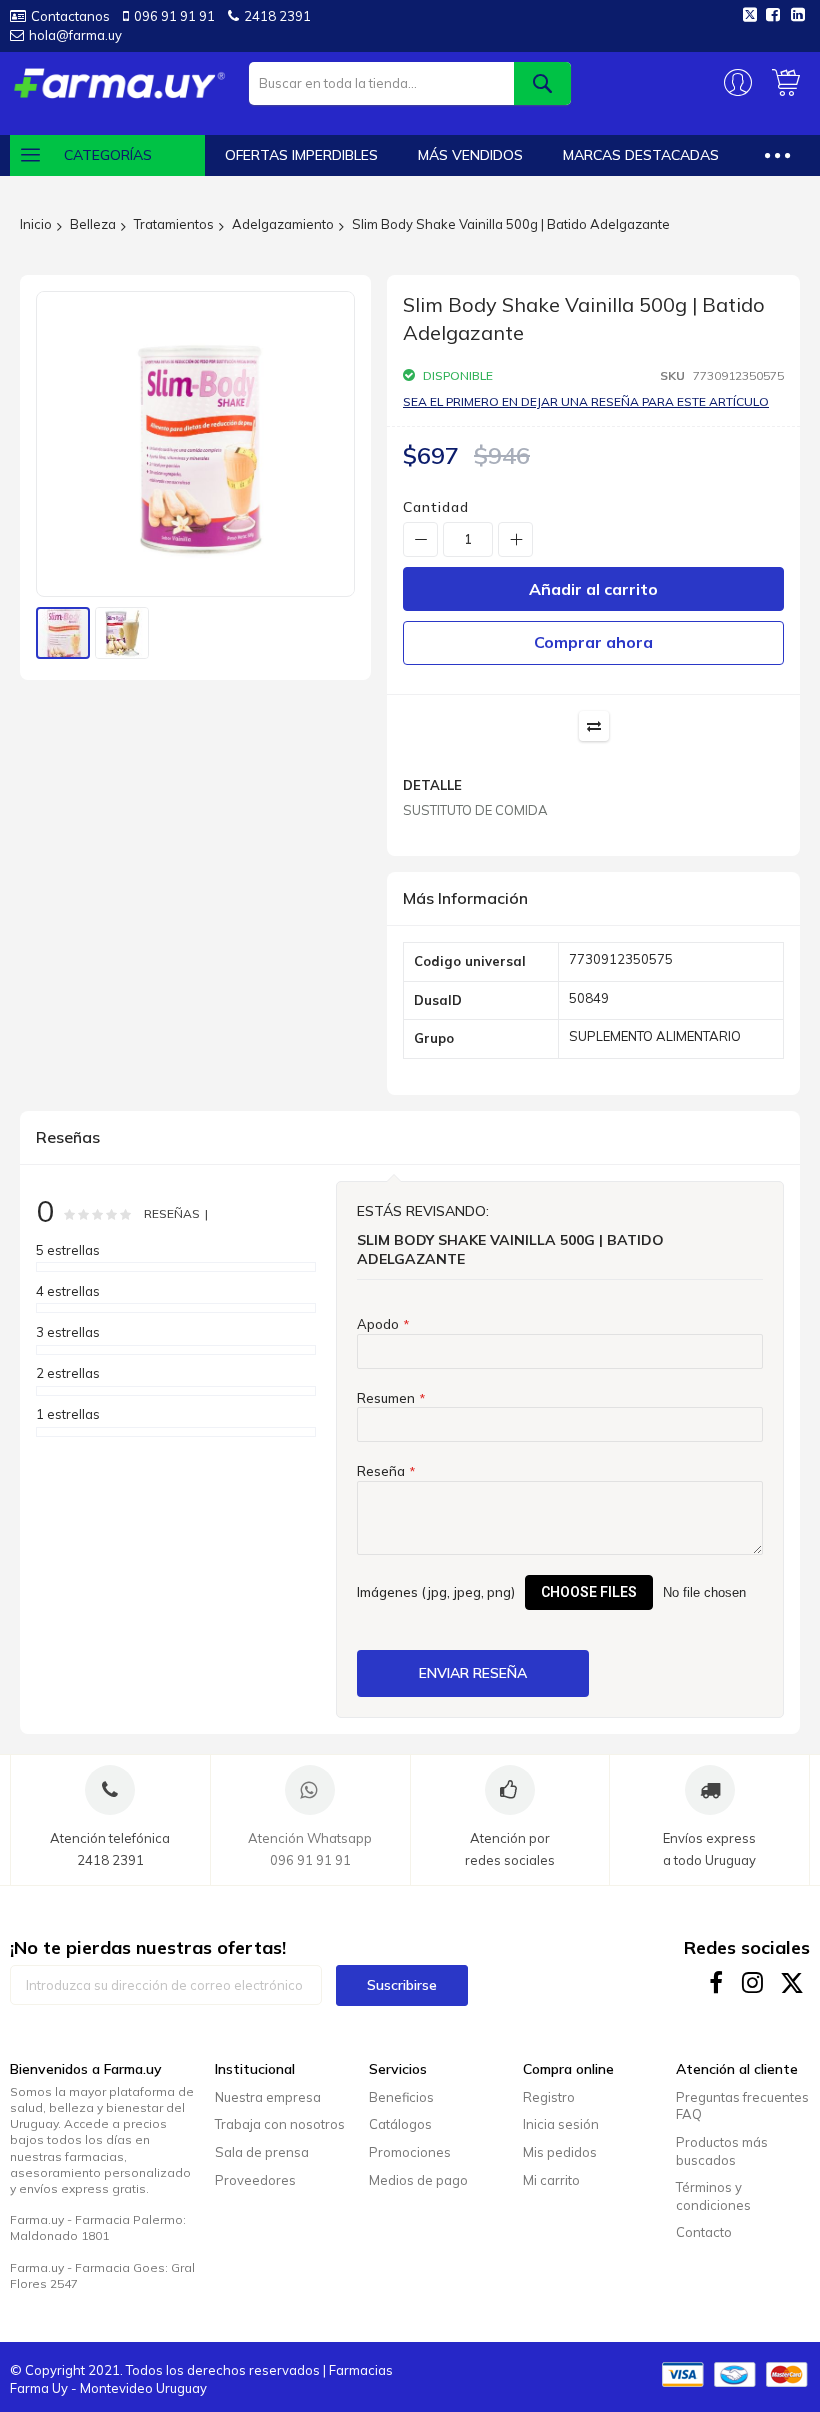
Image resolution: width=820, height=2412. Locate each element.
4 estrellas (68, 1291)
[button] (122, 633)
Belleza (93, 224)
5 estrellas (68, 1250)
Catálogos (400, 2124)
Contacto (704, 2232)
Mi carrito (551, 2180)
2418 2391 (277, 16)
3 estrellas (68, 1332)
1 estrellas (68, 1414)
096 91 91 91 (174, 16)
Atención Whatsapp (310, 1838)
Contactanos (70, 16)
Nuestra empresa (268, 2097)
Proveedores (255, 2180)
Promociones (410, 2152)
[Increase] (515, 539)
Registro (549, 2097)
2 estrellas (68, 1373)
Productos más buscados (722, 2151)
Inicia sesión (561, 2124)
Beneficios (401, 2097)
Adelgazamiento (283, 224)
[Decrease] (420, 539)
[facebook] (716, 1982)
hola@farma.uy (75, 35)
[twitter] (792, 1982)
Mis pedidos (560, 2152)
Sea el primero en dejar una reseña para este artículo (586, 401)
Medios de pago (418, 2180)
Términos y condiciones (713, 2196)
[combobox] (410, 83)
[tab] (593, 899)
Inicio (36, 224)
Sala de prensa (262, 2152)
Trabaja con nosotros (280, 2124)
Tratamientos (174, 224)
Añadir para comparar (594, 726)
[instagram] (754, 1982)
